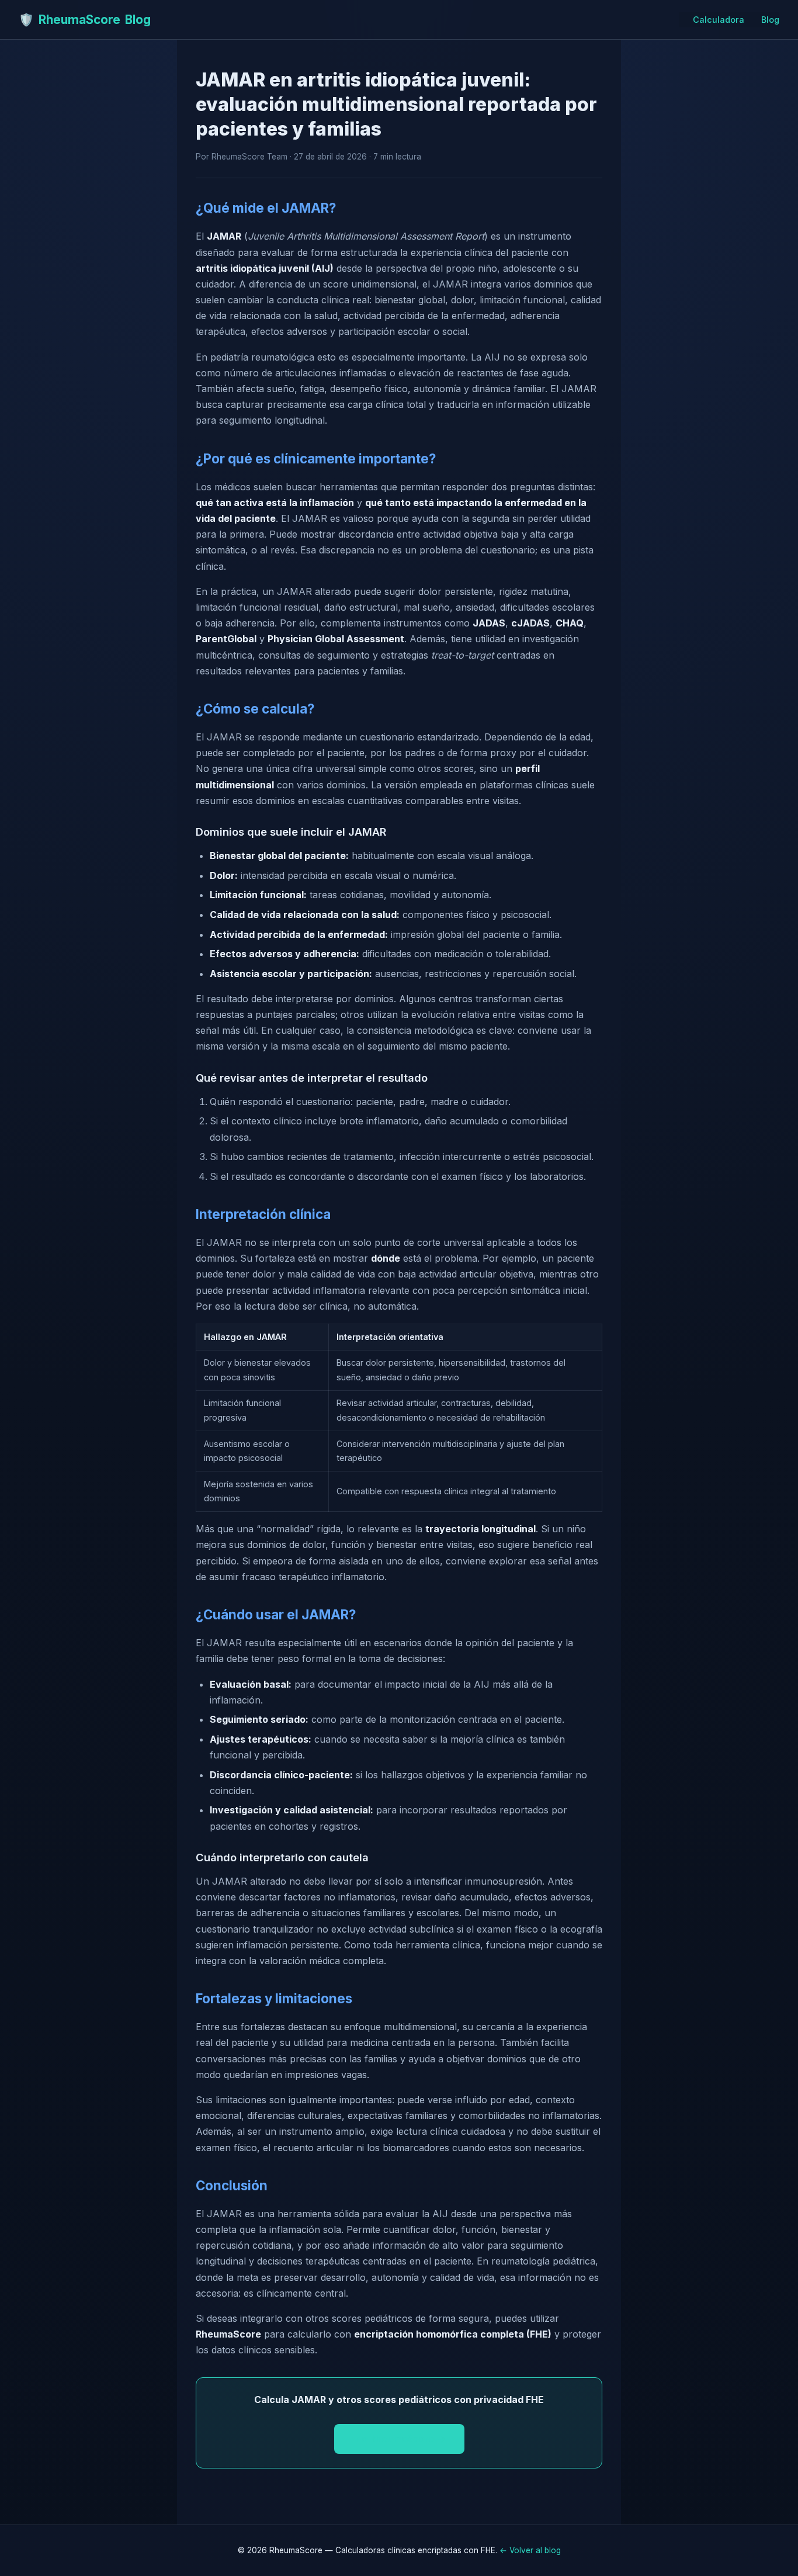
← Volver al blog (530, 2550)
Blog (770, 20)
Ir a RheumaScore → (399, 2439)
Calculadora (719, 20)
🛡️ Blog (85, 20)
